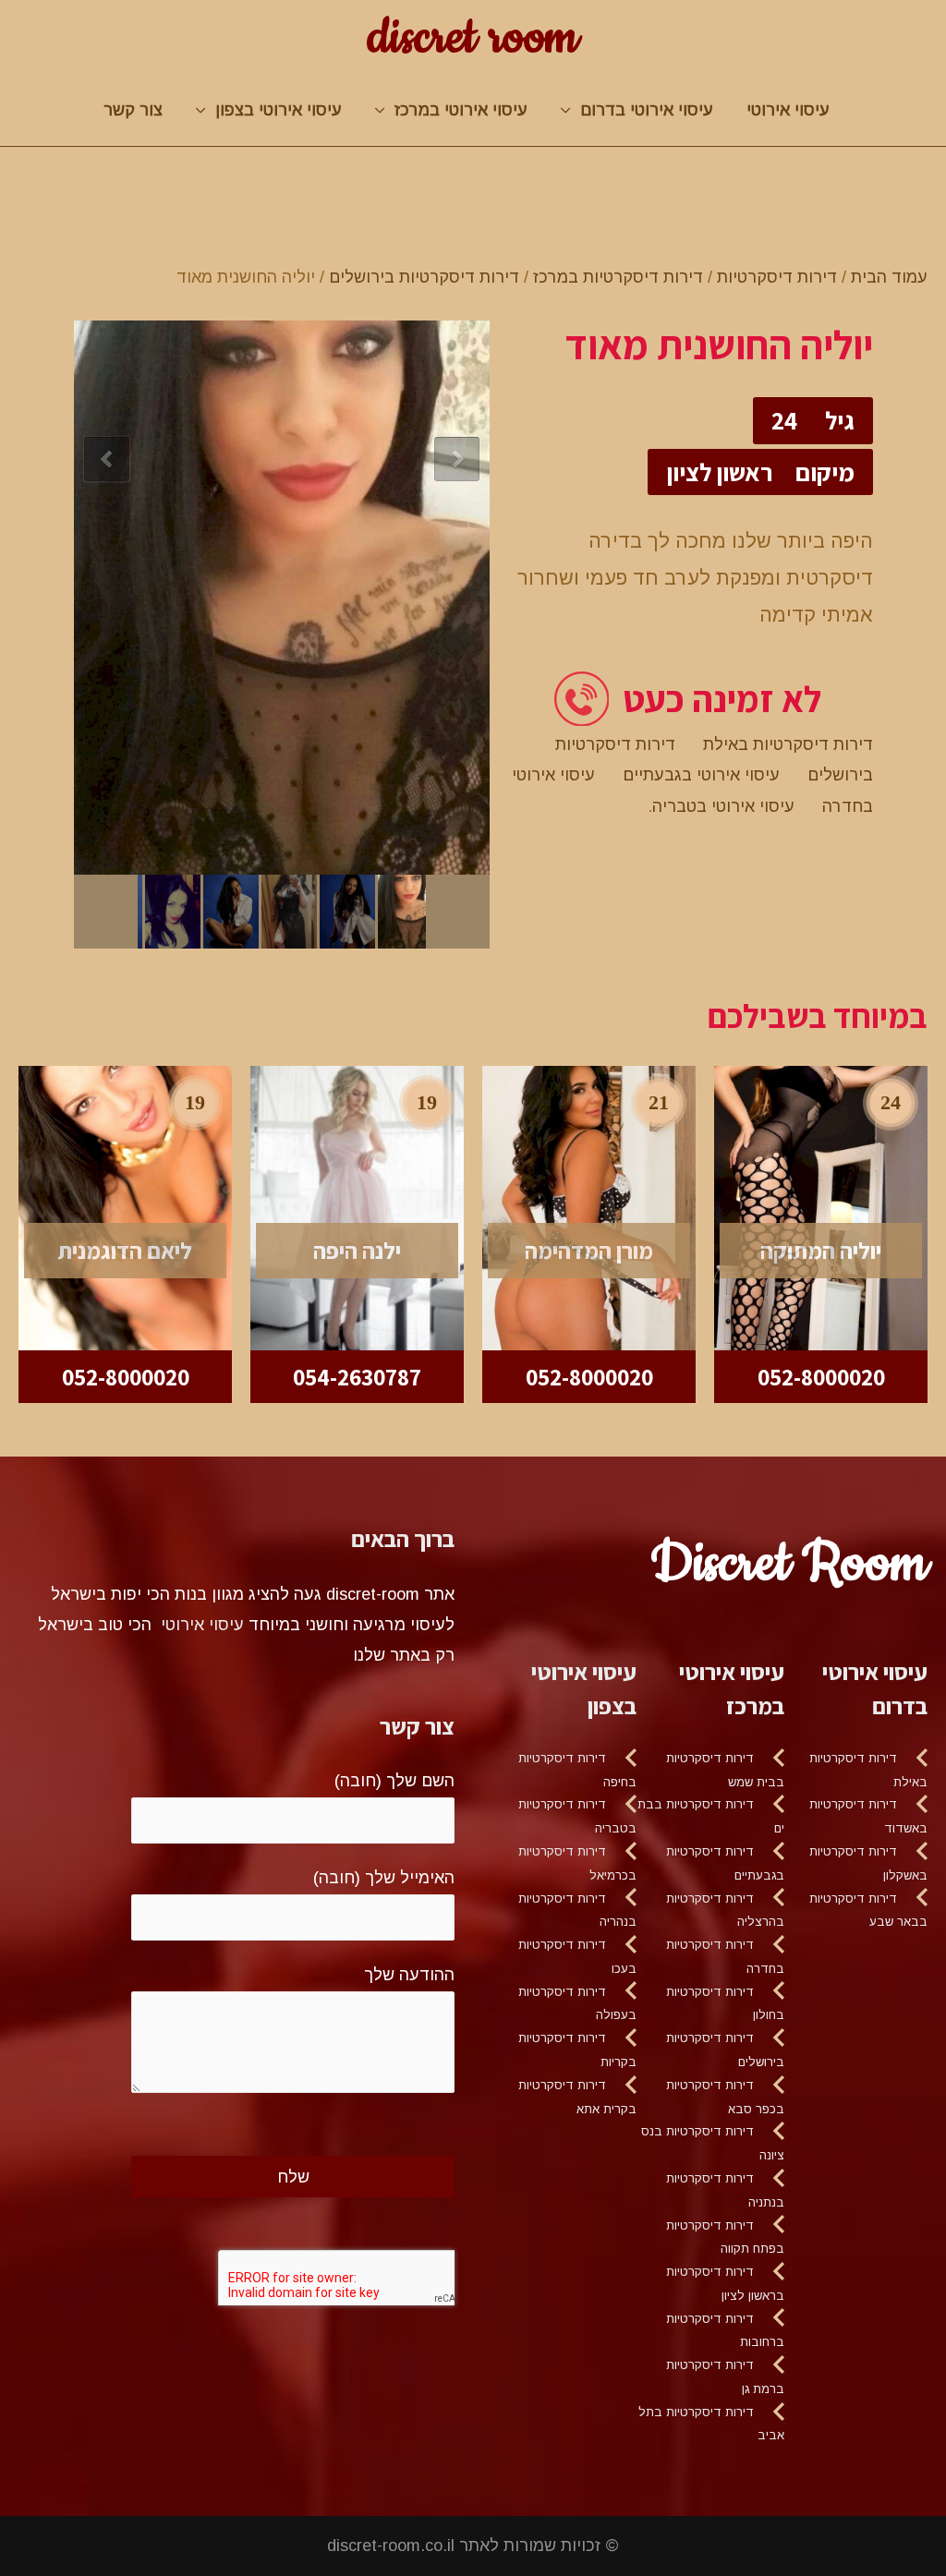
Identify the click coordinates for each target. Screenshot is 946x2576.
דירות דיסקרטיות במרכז (618, 277)
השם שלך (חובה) (394, 1781)
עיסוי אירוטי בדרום (647, 110)
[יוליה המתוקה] (821, 1207)
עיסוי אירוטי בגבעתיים (701, 775)
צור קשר (133, 110)
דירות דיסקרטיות (777, 277)
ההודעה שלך (409, 1975)
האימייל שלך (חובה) (384, 1878)
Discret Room (789, 1564)
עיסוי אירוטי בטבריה (723, 806)
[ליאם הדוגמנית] (125, 1207)
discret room (473, 38)
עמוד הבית (889, 277)
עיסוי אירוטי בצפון (279, 110)
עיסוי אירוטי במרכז (461, 110)
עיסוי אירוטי (788, 110)
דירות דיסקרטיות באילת (788, 744)
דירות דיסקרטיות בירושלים (424, 277)
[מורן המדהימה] (589, 1207)
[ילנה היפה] (357, 1207)
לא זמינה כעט (722, 699)
